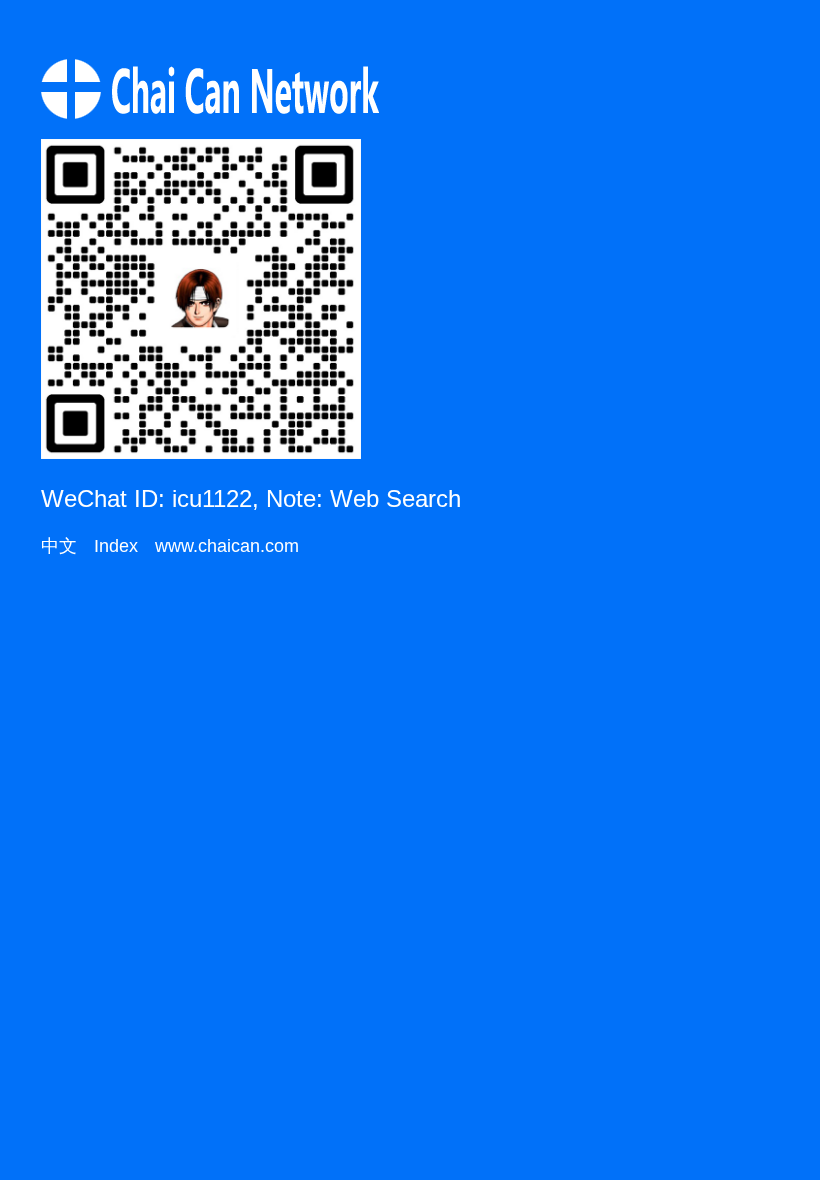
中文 (59, 546)
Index (116, 546)
